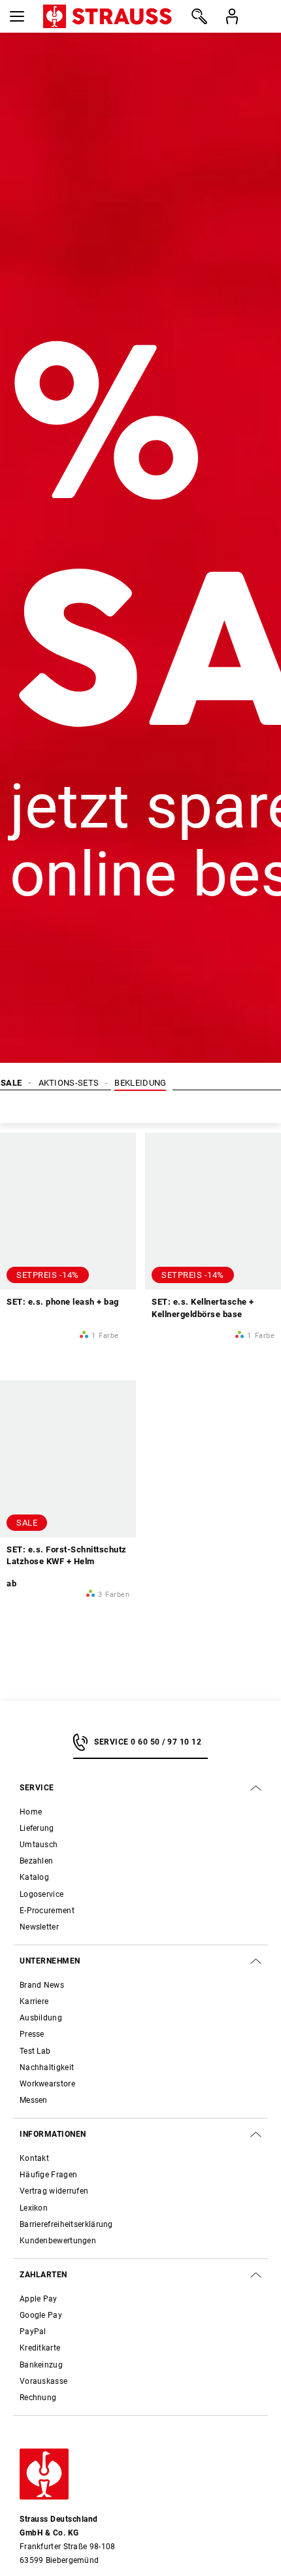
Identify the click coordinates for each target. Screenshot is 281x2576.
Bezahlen (36, 1861)
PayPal (33, 2332)
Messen (34, 2100)
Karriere (34, 2001)
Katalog (34, 1877)
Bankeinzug (41, 2365)
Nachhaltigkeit (47, 2067)
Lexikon (34, 2208)
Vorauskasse (43, 2381)
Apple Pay (39, 2299)
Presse (32, 2034)
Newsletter (39, 1927)
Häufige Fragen (48, 2175)
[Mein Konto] (232, 16)
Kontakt (34, 2158)
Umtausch (39, 1845)
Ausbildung (41, 2018)
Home (31, 1812)
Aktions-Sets (69, 1083)
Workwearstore (47, 2084)
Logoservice (41, 1894)
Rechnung (38, 2398)
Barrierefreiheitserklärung (66, 2224)
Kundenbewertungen (58, 2241)
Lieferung (37, 1828)
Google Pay (41, 2315)
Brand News (42, 1985)
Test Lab (35, 2051)
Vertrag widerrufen (54, 2191)
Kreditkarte (40, 2348)
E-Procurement (47, 1911)
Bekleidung (140, 1083)
